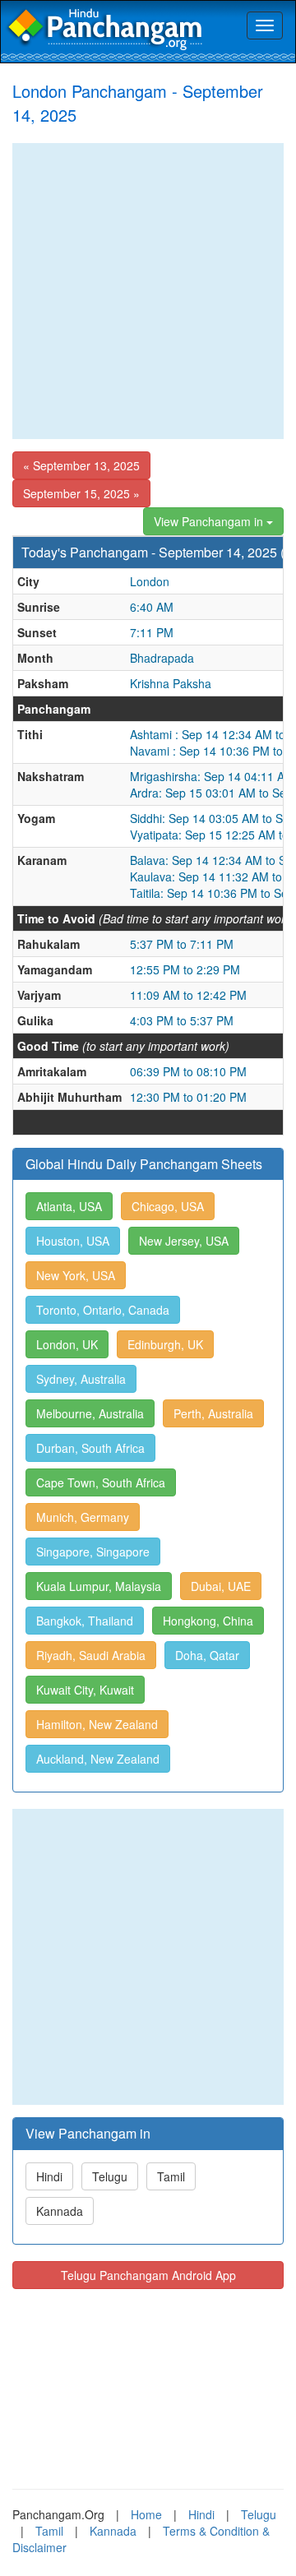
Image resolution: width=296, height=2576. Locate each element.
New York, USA (76, 1275)
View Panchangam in (210, 521)
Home (146, 2514)
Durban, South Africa (90, 1448)
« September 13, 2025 (81, 465)
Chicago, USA (168, 1206)
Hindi (49, 2176)
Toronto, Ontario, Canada (103, 1310)
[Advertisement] (148, 291)
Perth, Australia (213, 1413)
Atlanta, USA (69, 1206)
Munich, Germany (83, 1517)
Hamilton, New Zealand (97, 1724)
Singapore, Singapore (93, 1552)
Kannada (60, 2211)
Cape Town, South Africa (101, 1482)
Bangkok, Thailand (85, 1621)
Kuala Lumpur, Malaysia (99, 1586)
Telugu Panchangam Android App (148, 2275)
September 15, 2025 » (81, 493)
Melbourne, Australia (90, 1413)
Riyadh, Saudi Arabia (91, 1655)
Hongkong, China (208, 1621)
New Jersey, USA (184, 1241)
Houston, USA (73, 1241)
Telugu (110, 2176)
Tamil (171, 2176)
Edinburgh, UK (165, 1344)
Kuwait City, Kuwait (85, 1690)
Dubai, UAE (221, 1586)
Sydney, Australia (81, 1379)
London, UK (67, 1344)
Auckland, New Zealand (98, 1759)
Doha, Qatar (207, 1655)
